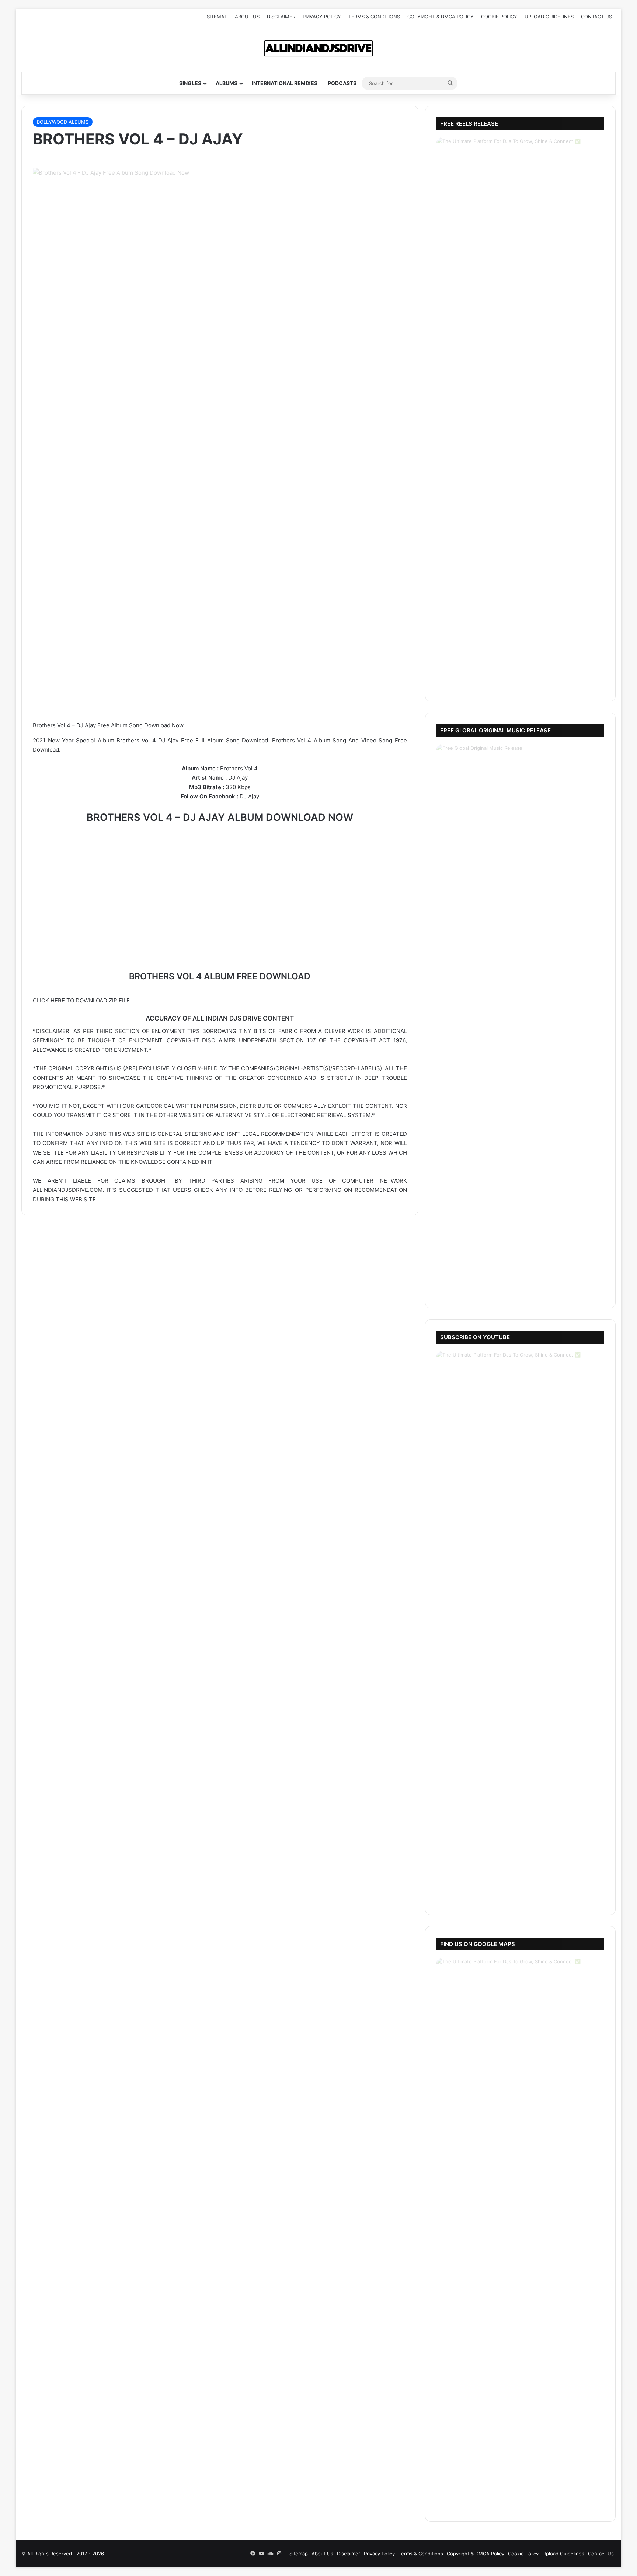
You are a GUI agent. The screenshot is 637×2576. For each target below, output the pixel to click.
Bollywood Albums (63, 122)
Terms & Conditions (374, 17)
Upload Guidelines (549, 17)
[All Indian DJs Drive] (318, 48)
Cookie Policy (499, 17)
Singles (190, 83)
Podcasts (342, 83)
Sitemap (217, 17)
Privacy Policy (322, 17)
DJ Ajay (238, 778)
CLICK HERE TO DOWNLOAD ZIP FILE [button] (81, 1000)
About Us (247, 17)
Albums (227, 83)
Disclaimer (281, 17)
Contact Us (596, 17)
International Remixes (285, 83)
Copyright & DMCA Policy (441, 17)
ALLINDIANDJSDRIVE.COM (68, 1190)
